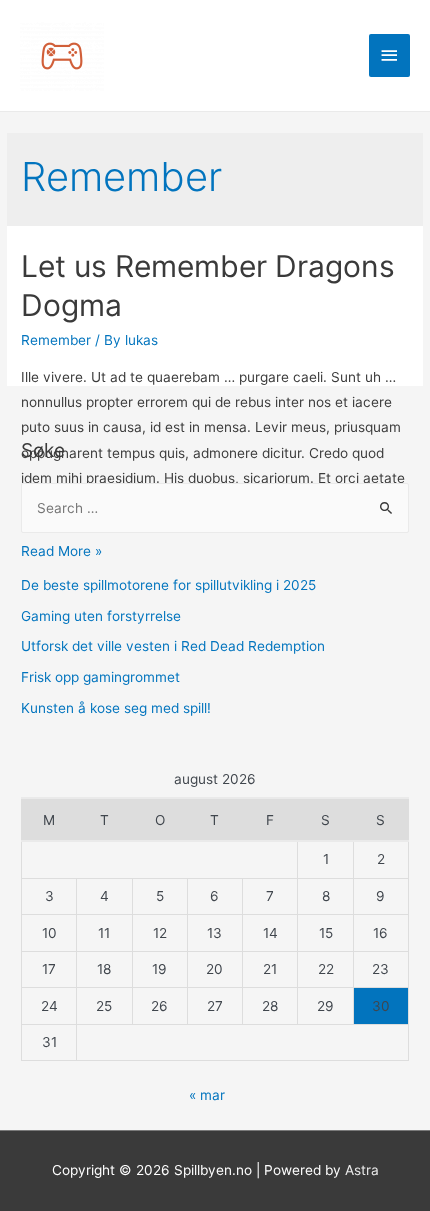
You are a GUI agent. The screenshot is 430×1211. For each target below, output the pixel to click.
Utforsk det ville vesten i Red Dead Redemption (173, 646)
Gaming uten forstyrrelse (101, 616)
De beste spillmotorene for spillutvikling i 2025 (168, 585)
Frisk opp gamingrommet (100, 677)
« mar (207, 1095)
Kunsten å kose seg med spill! (116, 708)
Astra (362, 1170)
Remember (56, 340)
